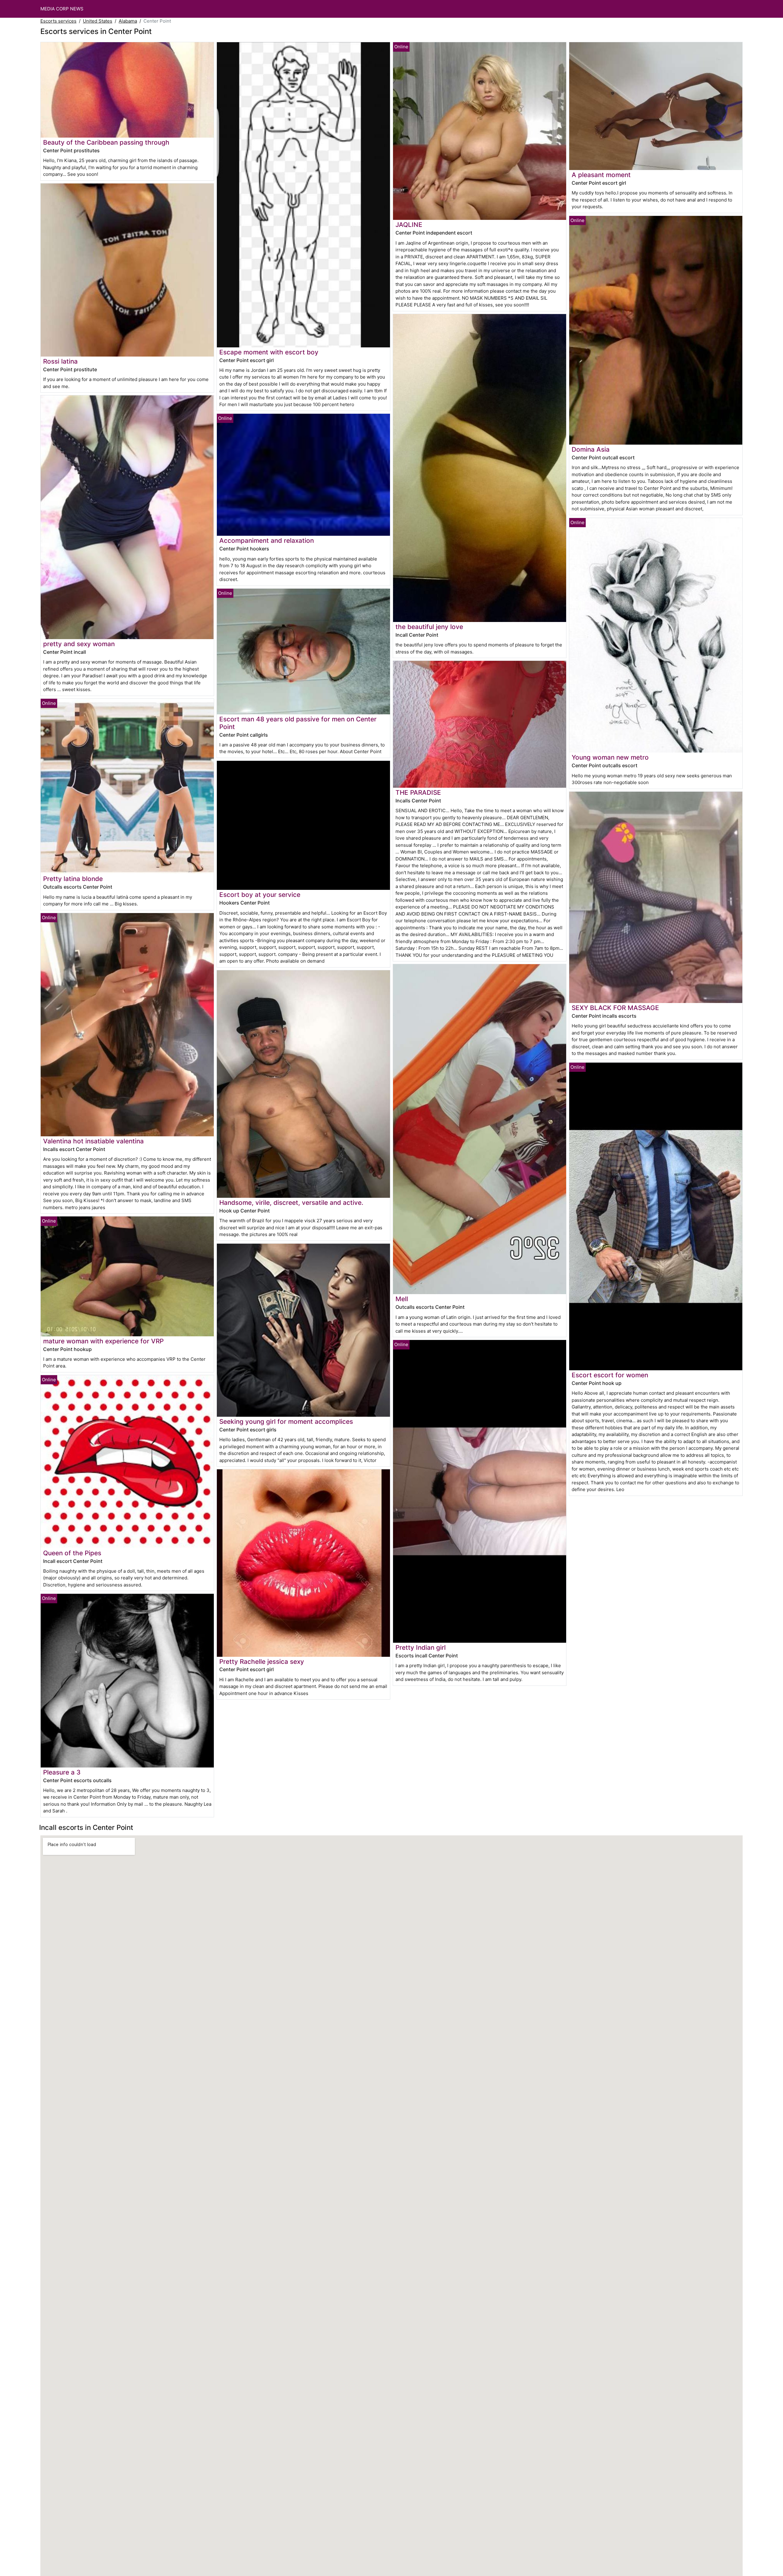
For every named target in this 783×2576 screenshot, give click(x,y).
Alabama (128, 21)
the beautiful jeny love (429, 627)
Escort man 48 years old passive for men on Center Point (298, 723)
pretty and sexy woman (79, 644)
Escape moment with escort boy (269, 352)
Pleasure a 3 (62, 1772)
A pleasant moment (601, 175)
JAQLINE (409, 225)
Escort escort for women (610, 1375)
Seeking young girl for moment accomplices (286, 1421)
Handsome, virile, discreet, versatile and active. (291, 1203)
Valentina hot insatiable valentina (93, 1141)
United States (98, 21)
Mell (402, 1299)
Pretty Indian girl (421, 1647)
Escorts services (58, 21)
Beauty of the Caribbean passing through (106, 142)
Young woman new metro (610, 757)
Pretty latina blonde (73, 879)
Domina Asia (591, 449)
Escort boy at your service (260, 895)
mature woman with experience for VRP (103, 1341)
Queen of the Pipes (72, 1553)
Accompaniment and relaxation (267, 540)
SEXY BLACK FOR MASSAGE (615, 1008)
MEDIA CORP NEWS (62, 9)
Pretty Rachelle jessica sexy (262, 1662)
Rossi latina (60, 361)
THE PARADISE (418, 792)
